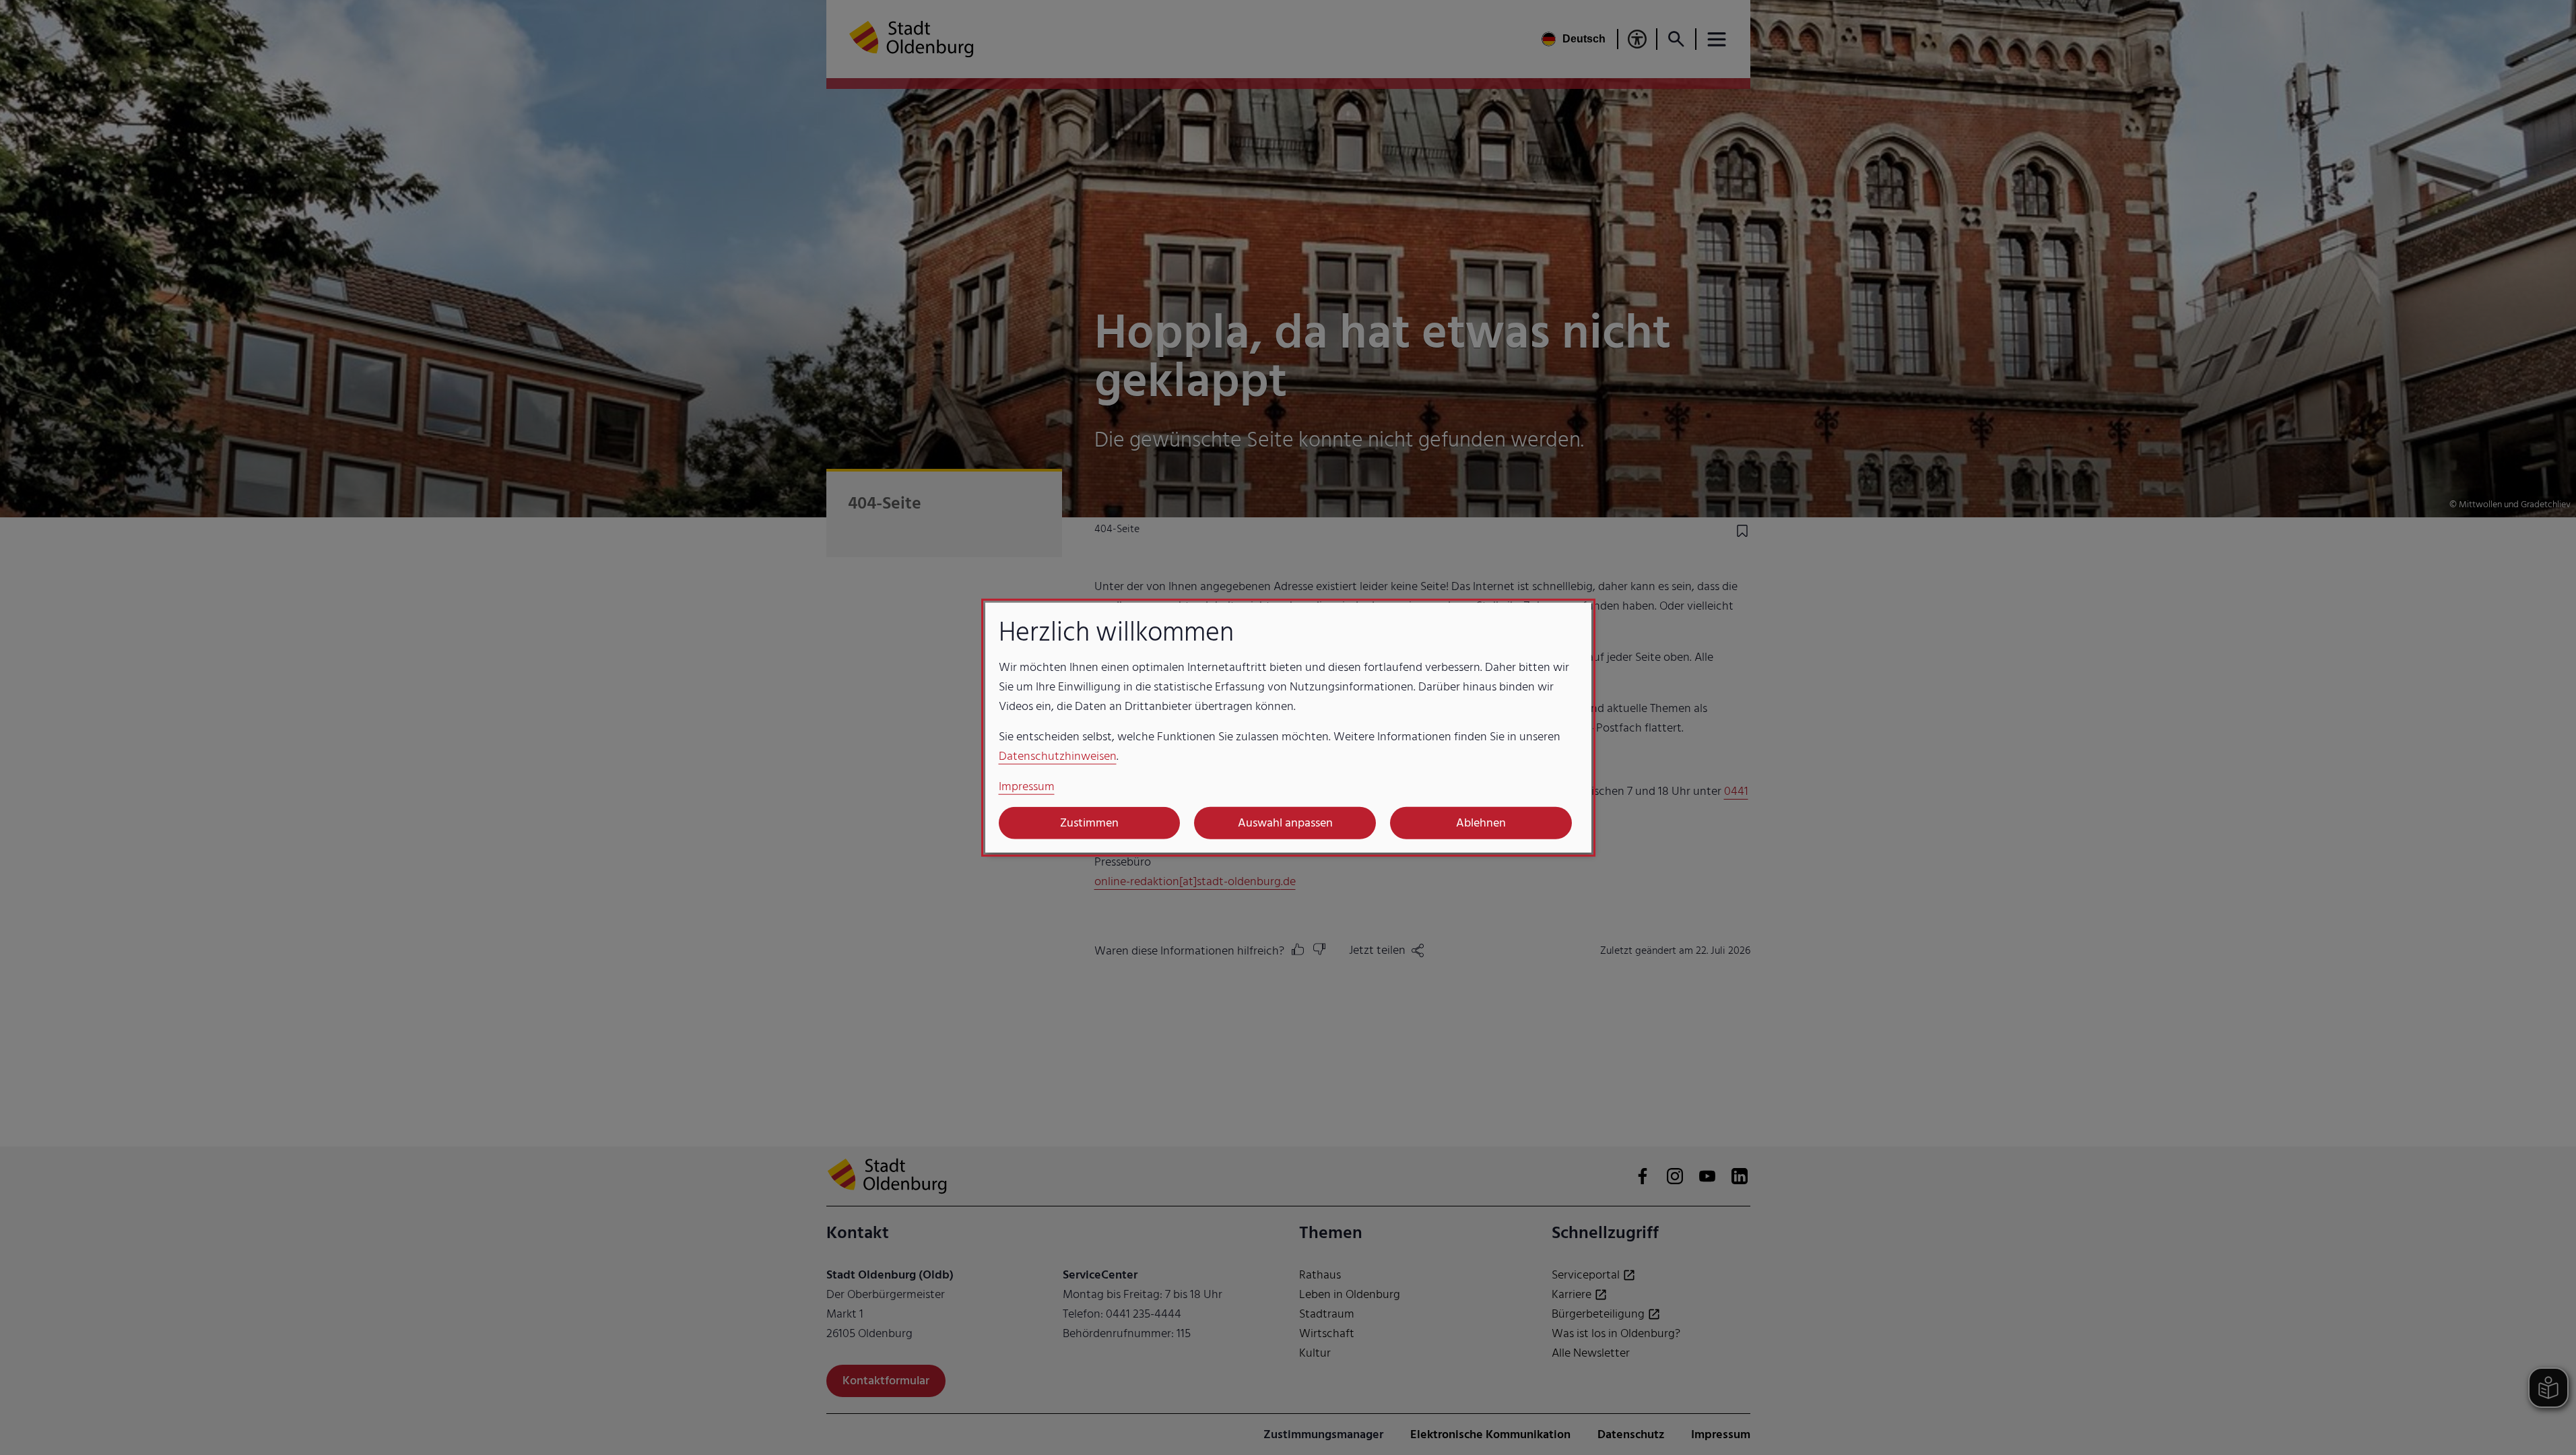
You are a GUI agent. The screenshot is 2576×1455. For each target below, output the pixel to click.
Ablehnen (1481, 823)
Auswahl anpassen (1285, 823)
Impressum (1027, 786)
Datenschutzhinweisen (1058, 755)
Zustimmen (1089, 823)
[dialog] (1288, 728)
